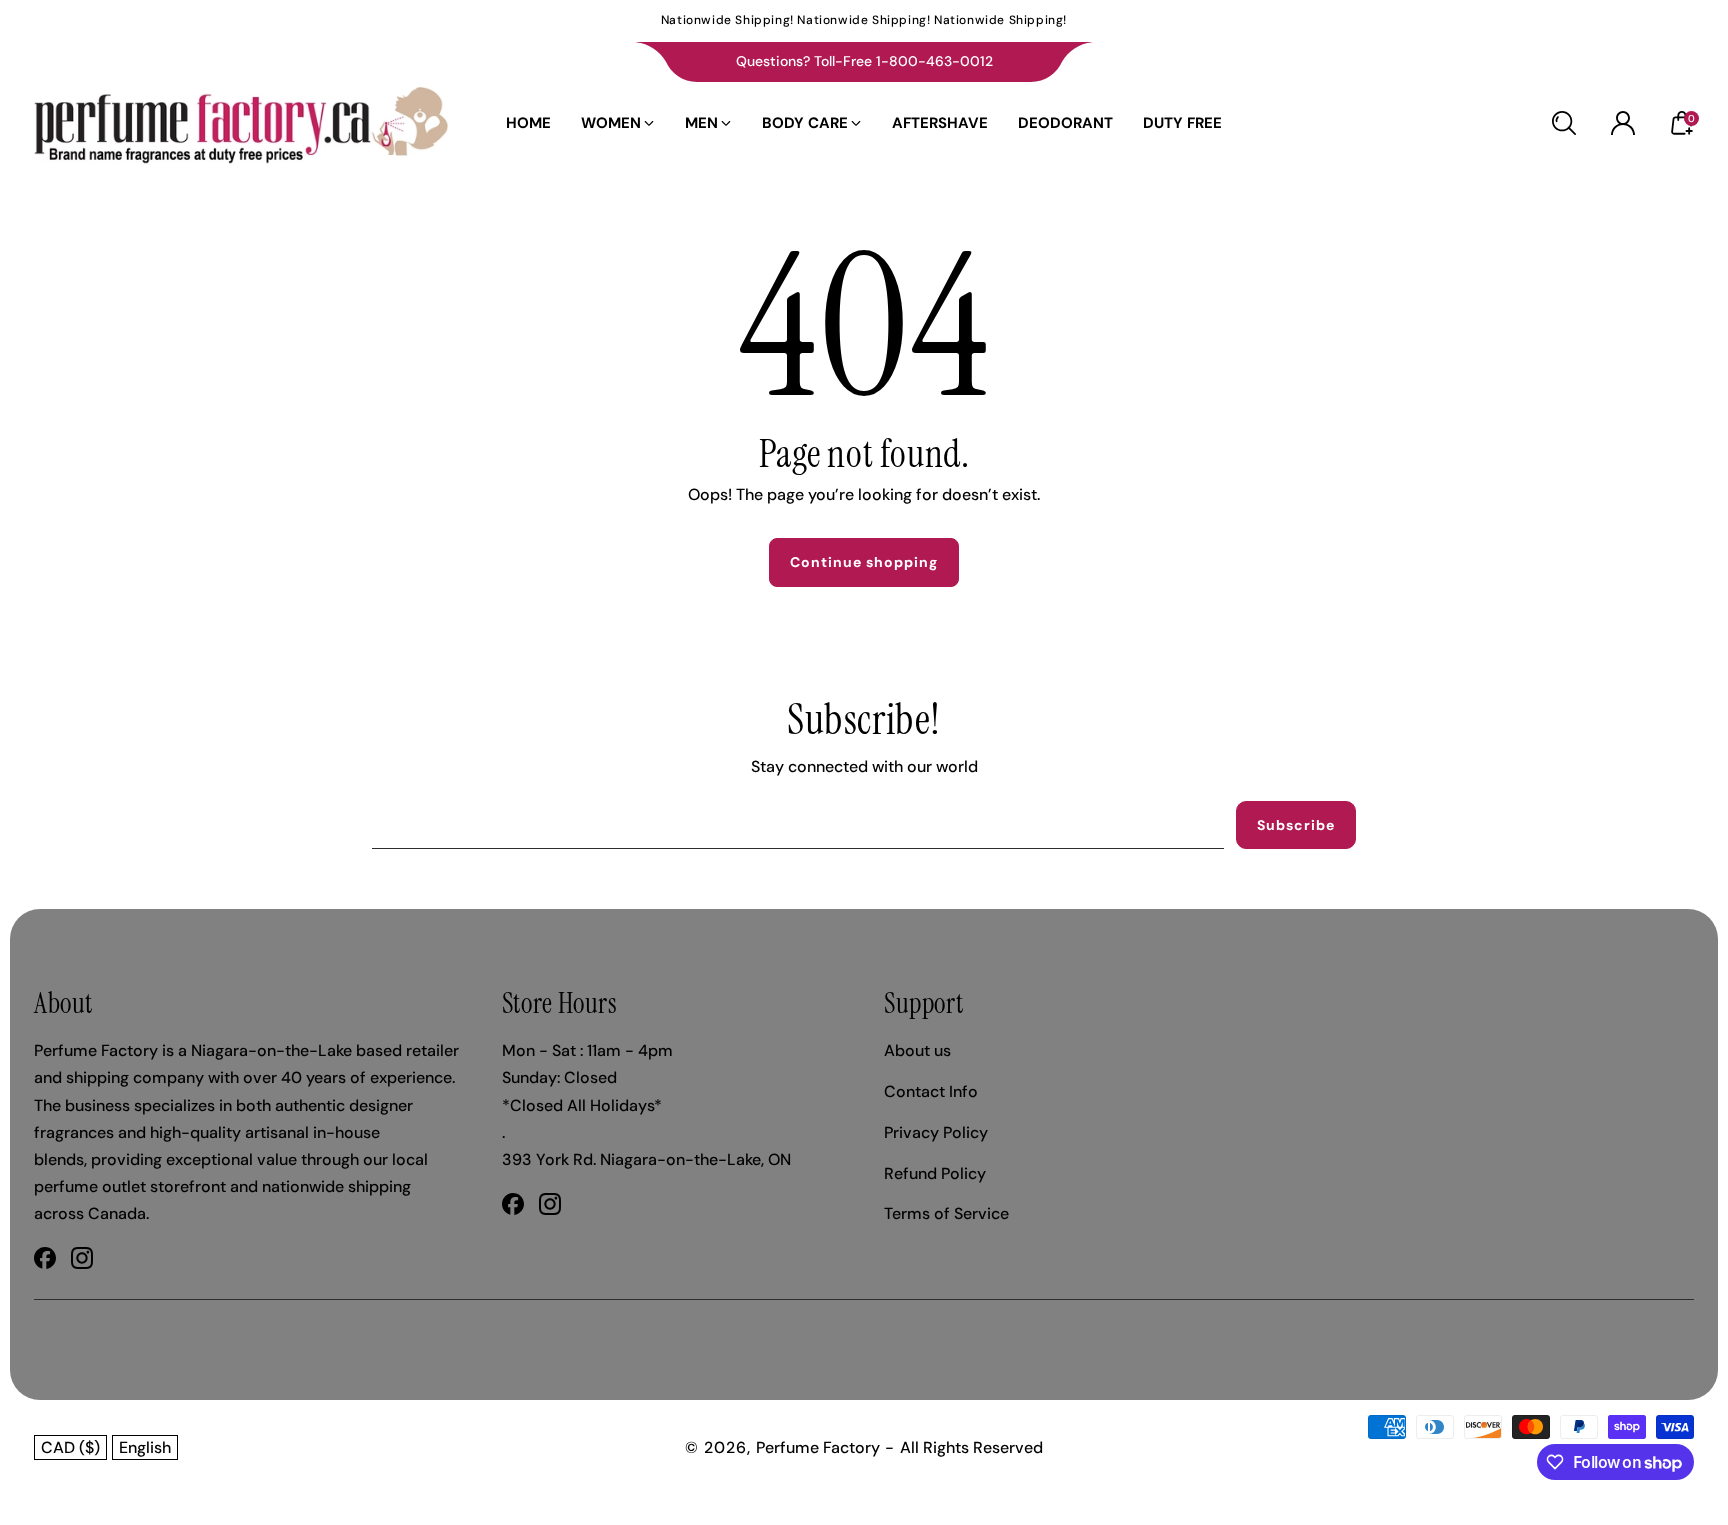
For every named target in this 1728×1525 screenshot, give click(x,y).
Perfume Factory (818, 1447)
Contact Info (931, 1091)
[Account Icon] (1623, 123)
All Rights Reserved (971, 1447)
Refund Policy (935, 1173)
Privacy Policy (936, 1132)
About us (917, 1050)
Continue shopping (864, 562)
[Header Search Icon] (1564, 123)
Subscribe (1296, 825)
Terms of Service (946, 1213)
